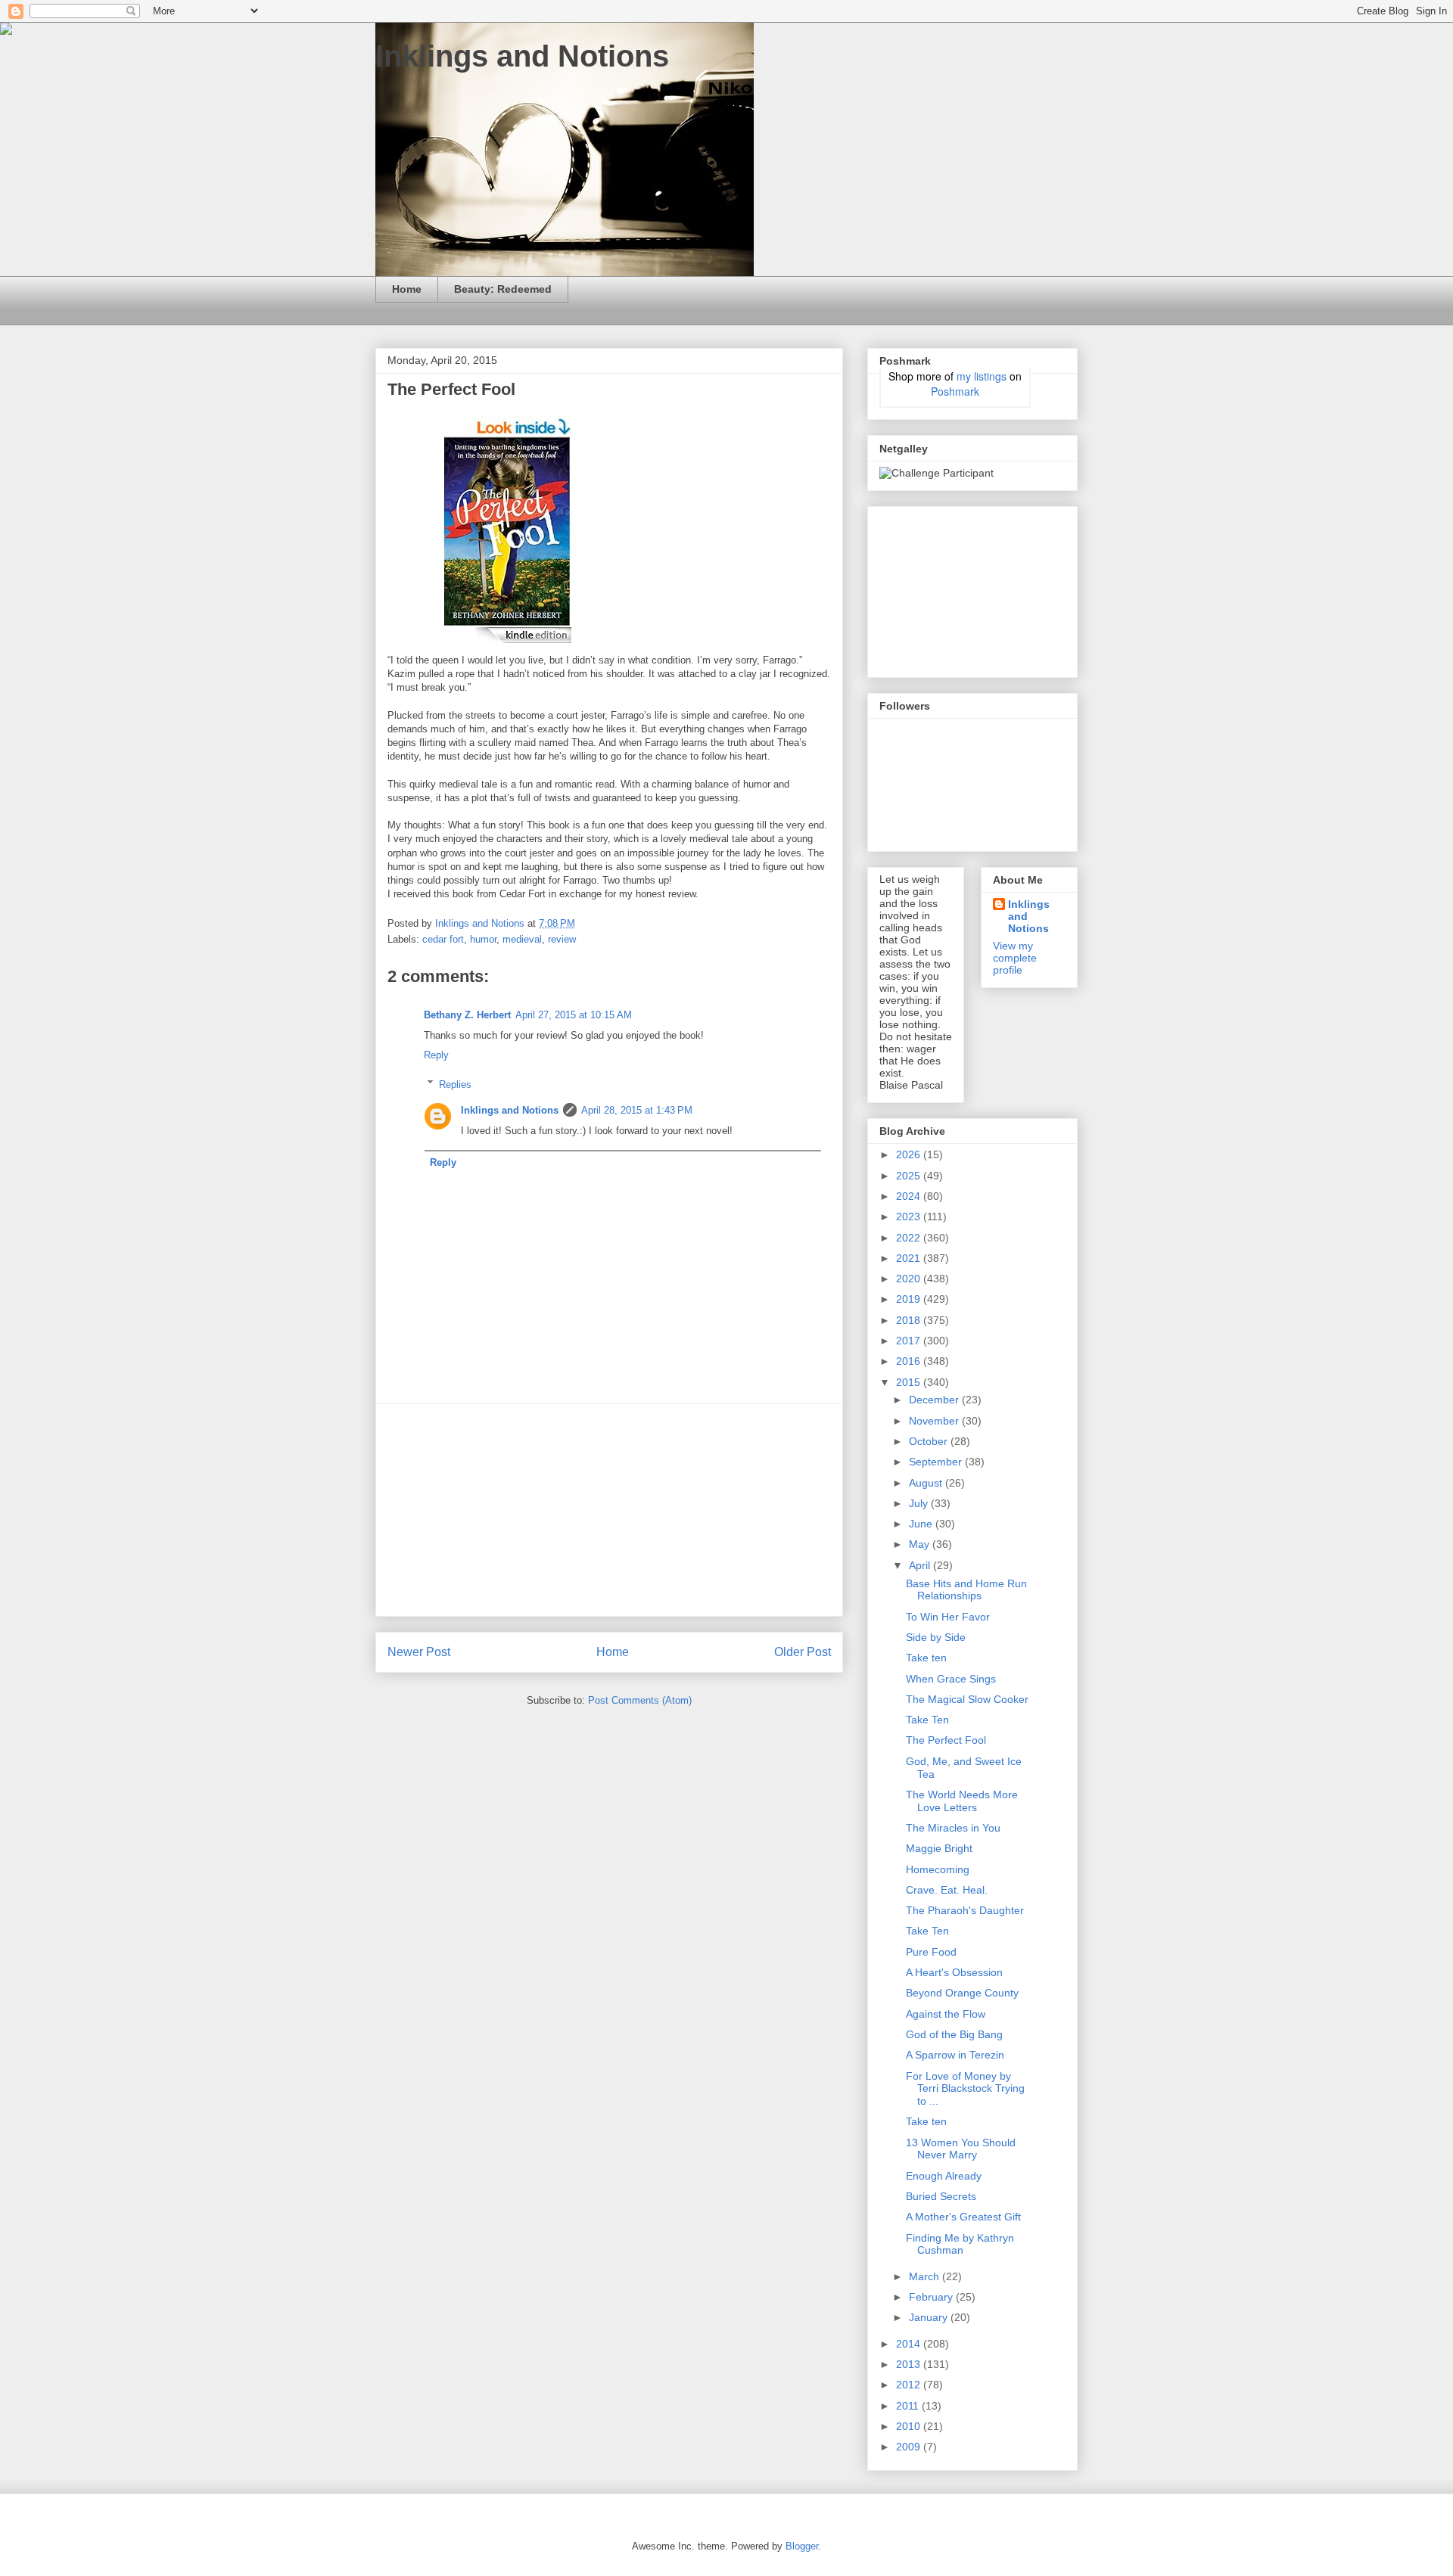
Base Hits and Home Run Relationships (966, 1590)
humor (483, 939)
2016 (910, 1361)
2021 (910, 1258)
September (937, 1462)
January (930, 2317)
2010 (910, 2426)
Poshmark (955, 391)
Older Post (803, 1652)
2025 (910, 1176)
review (562, 939)
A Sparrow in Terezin (955, 2055)
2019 (910, 1299)
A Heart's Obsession (954, 1972)
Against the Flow (946, 2014)
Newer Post (419, 1652)
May (921, 1544)
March (926, 2276)
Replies (455, 1084)
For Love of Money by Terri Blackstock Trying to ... (965, 2089)
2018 (910, 1320)
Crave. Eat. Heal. (947, 1890)
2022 (910, 1238)
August (927, 1483)
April (921, 1565)
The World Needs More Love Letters (962, 1801)
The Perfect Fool (946, 1740)
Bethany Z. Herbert (467, 1015)
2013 (910, 2364)
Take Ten (927, 1720)
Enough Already (944, 2176)
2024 (910, 1196)
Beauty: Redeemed (503, 289)
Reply (436, 1055)
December (935, 1400)
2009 (910, 2447)
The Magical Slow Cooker (967, 1699)
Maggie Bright (939, 1848)
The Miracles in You (953, 1828)
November (935, 1421)
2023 (910, 1217)
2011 (909, 2406)
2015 (910, 1382)
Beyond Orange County (962, 1993)
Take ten (926, 1658)
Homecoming (938, 1869)
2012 (910, 2385)
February (932, 2297)
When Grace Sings (951, 1679)
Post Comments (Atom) (640, 1700)
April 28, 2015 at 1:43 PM (637, 1110)
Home (407, 289)
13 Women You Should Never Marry (961, 2149)
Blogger (802, 2546)
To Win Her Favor (948, 1617)
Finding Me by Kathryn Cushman (960, 2244)
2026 (910, 1154)
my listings (982, 376)
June (922, 1524)
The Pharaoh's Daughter (965, 1910)
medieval (522, 939)
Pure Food (931, 1952)
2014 (910, 2344)
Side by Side (936, 1637)
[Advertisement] (609, 1510)
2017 (910, 1341)
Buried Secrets (941, 2196)
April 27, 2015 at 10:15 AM (574, 1015)
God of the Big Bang (954, 2034)
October (930, 1441)
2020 (910, 1279)
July (920, 1503)
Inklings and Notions (522, 56)
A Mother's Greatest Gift (963, 2217)
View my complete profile (1015, 958)
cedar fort (443, 939)
